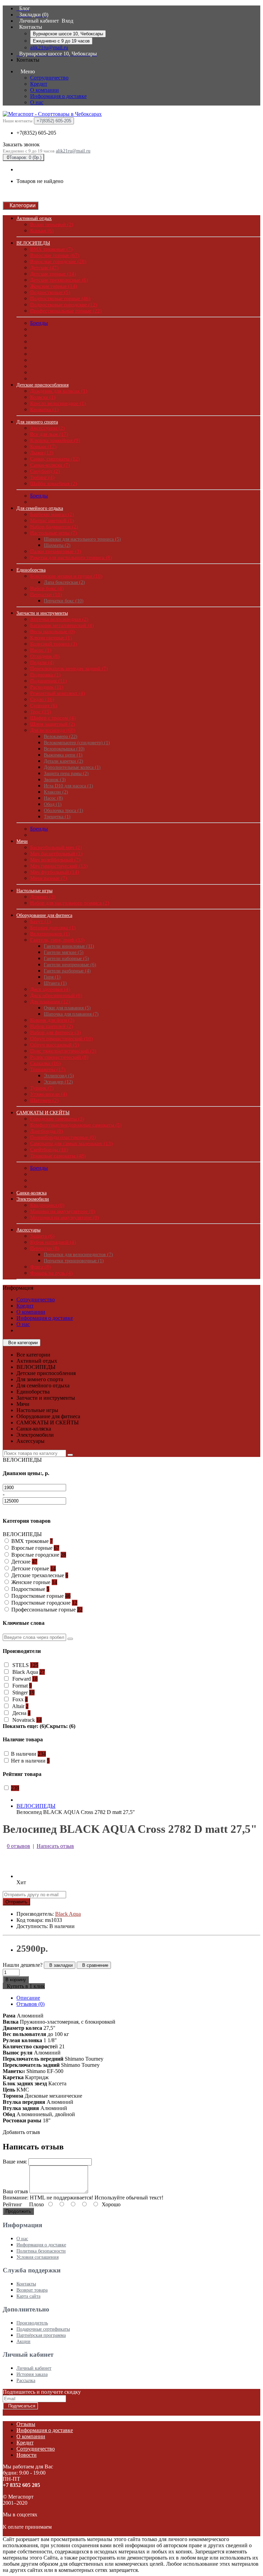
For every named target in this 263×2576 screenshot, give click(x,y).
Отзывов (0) (30, 2004)
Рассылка (26, 2381)
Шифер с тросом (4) (53, 718)
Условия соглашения (37, 2257)
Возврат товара (32, 2290)
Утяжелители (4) (49, 1094)
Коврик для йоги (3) (52, 1020)
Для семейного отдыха (40, 508)
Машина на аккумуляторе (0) (63, 1211)
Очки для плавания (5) (67, 1008)
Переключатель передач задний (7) (69, 668)
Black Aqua (28, 1672)
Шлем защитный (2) (53, 724)
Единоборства (31, 570)
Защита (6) (42, 1236)
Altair (20, 1706)
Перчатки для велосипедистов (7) (78, 1255)
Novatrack (26, 1720)
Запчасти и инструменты (42, 613)
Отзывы (26, 2424)
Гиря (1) (52, 977)
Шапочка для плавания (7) (71, 1014)
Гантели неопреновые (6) (70, 965)
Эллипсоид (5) (59, 1076)
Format (21, 1686)
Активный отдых (34, 218)
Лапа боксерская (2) (64, 582)
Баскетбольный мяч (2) (56, 847)
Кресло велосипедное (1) (58, 403)
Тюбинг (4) (42, 477)
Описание (28, 1998)
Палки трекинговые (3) (56, 551)
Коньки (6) (42, 231)
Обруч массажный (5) (55, 1045)
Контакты (26, 2284)
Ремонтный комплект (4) (58, 693)
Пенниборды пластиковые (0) (63, 1137)
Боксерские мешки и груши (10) (66, 576)
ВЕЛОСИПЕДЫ (33, 243)
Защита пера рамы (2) (66, 774)
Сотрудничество (49, 78)
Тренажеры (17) (48, 1069)
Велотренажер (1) (50, 934)
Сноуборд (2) (45, 471)
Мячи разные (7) (49, 878)
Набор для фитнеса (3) (55, 1032)
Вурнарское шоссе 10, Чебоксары (68, 34)
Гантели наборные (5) (66, 959)
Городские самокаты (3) (57, 1119)
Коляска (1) (43, 397)
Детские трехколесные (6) (59, 280)
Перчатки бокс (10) (64, 601)
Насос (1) (41, 650)
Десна (21, 1713)
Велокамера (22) (61, 737)
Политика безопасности (41, 2251)
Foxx (19, 1699)
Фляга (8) (40, 1267)
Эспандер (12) (58, 1082)
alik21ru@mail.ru (49, 47)
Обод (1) (53, 804)
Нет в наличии (30, 1761)
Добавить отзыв (21, 2132)
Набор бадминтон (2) (54, 527)
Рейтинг (12, 2204)
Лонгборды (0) (47, 1131)
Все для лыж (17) (49, 434)
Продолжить (18, 2211)
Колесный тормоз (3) (54, 644)
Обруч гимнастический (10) (61, 1039)
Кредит (39, 84)
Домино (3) (43, 897)
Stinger (23, 1692)
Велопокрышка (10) (64, 749)
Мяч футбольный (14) (55, 872)
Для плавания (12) (50, 1002)
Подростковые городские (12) (64, 305)
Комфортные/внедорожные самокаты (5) (76, 1125)
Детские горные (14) (53, 274)
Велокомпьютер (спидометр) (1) (77, 743)
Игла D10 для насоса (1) (68, 786)
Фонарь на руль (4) (51, 1273)
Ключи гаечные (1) (51, 638)
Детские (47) (44, 268)
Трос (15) (41, 712)
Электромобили (33, 1199)
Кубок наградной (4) (53, 1242)
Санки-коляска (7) (50, 465)
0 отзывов (18, 1846)
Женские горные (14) (54, 286)
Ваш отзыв (15, 2191)
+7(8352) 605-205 (36, 133)
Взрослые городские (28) (58, 261)
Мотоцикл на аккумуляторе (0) (65, 1217)
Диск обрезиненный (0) (56, 995)
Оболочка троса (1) (64, 811)
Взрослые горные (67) (55, 255)
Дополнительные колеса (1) (72, 767)
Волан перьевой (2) (52, 224)
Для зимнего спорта (37, 422)
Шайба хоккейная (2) (54, 483)
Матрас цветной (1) (52, 520)
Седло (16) (42, 699)
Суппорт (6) (44, 706)
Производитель (32, 2323)
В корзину (16, 1980)
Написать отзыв (55, 1846)
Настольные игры (34, 891)
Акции (23, 2341)
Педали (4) (42, 662)
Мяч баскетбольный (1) (56, 854)
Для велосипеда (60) (53, 730)
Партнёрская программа (41, 2335)
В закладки (60, 1965)
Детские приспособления (42, 385)
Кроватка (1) (44, 409)
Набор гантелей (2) (52, 1026)
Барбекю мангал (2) (52, 514)
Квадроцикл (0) (47, 1205)
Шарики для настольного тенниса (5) (82, 539)
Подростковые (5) (50, 292)
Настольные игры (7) (54, 533)
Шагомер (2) (44, 1100)
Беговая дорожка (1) (53, 928)
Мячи (22, 841)
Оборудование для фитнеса (44, 915)
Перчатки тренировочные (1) (74, 1261)
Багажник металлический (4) (62, 625)
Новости (27, 2455)
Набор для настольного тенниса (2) (70, 903)
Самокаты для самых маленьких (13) (71, 1143)
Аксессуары (28, 1230)
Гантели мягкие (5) (64, 952)
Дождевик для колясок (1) (59, 391)
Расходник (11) (47, 687)
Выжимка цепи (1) (63, 755)
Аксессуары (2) (47, 428)
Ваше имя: (15, 2162)
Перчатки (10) (46, 594)
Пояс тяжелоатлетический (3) (63, 1051)
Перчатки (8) (45, 1248)
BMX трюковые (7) (51, 249)
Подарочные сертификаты (43, 2329)
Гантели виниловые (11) (69, 946)
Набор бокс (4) (47, 588)
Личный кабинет (34, 2368)
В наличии (28, 1754)
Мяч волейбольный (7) (55, 860)
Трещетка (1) (57, 817)
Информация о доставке (58, 96)
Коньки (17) (43, 446)
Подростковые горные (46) (60, 298)
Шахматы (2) (57, 545)
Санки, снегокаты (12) (55, 459)
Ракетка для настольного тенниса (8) (71, 557)
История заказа (32, 2374)
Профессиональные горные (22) (66, 311)
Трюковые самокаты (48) (58, 1156)
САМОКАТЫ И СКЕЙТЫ (43, 1113)
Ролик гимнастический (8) (59, 1057)
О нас (37, 102)
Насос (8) (53, 798)
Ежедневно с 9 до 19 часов (61, 41)
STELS (25, 1665)
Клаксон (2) (56, 792)
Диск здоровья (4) (50, 989)
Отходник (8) (45, 656)
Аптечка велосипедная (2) (59, 619)
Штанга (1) (55, 983)
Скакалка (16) (45, 1063)
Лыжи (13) (42, 453)
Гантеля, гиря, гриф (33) (57, 940)
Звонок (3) (55, 780)
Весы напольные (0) (52, 631)
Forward (24, 1679)
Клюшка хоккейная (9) (55, 440)
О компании (45, 90)
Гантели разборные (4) (67, 971)
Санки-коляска (32, 1193)
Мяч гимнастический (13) (59, 866)
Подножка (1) (45, 675)
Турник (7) (42, 1088)
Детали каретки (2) (64, 761)
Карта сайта (28, 2296)
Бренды (39, 323)
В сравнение (94, 1965)
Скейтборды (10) (49, 1150)
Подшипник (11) (48, 681)
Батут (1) (40, 921)
